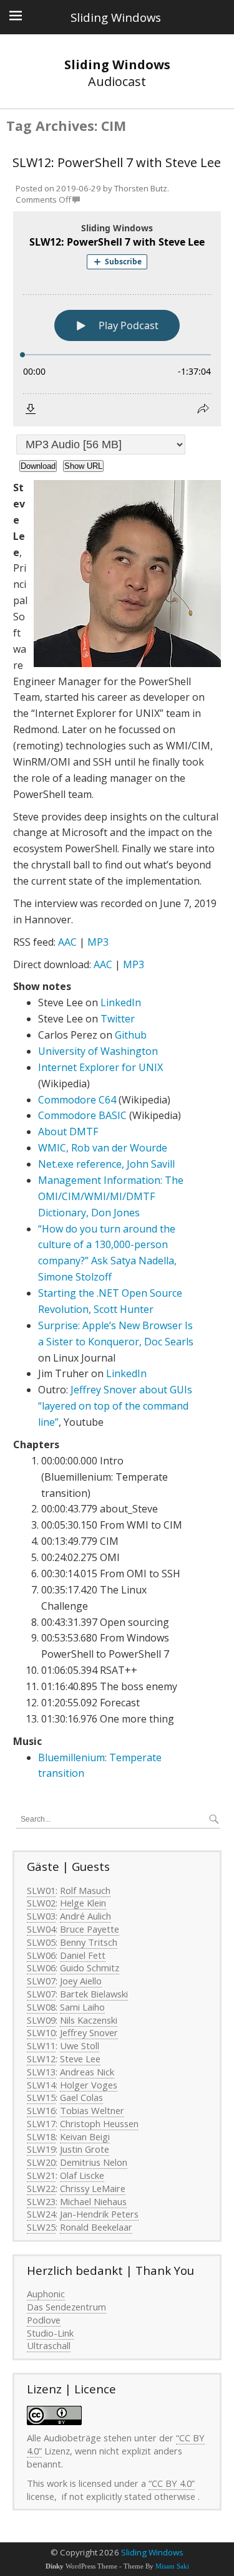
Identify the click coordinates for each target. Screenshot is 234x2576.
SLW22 (41, 2188)
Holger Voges (89, 2085)
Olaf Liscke (82, 2175)
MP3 (98, 942)
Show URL (83, 466)
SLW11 (41, 2045)
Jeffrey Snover (89, 2032)
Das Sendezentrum (66, 2307)
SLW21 (41, 2175)
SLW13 (41, 2072)
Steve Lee (80, 2059)
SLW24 (41, 2214)
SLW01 (41, 1890)
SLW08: (42, 2007)
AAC (67, 942)
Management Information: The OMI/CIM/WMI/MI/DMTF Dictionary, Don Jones (111, 1196)
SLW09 (41, 2020)
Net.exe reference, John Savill (106, 1164)
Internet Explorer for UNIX (100, 1067)
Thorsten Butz (141, 188)
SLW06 (41, 1955)
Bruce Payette (90, 1929)
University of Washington (98, 1051)
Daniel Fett (83, 1955)
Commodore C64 (77, 1100)
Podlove (44, 2320)
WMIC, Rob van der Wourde (103, 1148)
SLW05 (41, 1942)
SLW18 (41, 2136)
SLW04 (41, 1929)
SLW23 (41, 2201)
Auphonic (46, 2294)
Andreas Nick (87, 2072)
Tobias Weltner (92, 2110)
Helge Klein (83, 1903)
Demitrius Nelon (94, 2162)
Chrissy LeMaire (93, 2188)
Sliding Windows (152, 2552)
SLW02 (41, 1903)
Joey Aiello (81, 1981)
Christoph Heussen (99, 2123)
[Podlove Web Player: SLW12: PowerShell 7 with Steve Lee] (117, 319)
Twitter (118, 1019)
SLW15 (41, 2097)
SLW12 (41, 2059)
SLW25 (41, 2227)
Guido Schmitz (90, 1968)
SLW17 (41, 2123)
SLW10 (41, 2032)
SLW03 (41, 1916)
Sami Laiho (82, 2007)
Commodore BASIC (82, 1115)
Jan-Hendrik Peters (99, 2214)
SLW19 (41, 2149)
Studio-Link (50, 2333)
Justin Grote (85, 2149)
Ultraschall (49, 2345)
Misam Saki (172, 2566)
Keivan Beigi (85, 2136)
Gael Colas (81, 2097)
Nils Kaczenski (89, 2020)
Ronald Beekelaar (96, 2227)
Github (131, 1035)
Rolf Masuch (85, 1890)
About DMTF (68, 1132)
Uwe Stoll (80, 2045)
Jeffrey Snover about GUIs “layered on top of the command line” (115, 1406)
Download (38, 466)
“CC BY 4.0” (172, 2483)
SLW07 (41, 1981)
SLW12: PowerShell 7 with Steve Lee (117, 162)
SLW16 (41, 2110)
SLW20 (41, 2162)
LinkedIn (121, 1002)
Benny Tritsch (89, 1942)
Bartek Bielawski (94, 1994)
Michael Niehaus (93, 2201)
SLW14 (41, 2085)
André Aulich (85, 1916)
